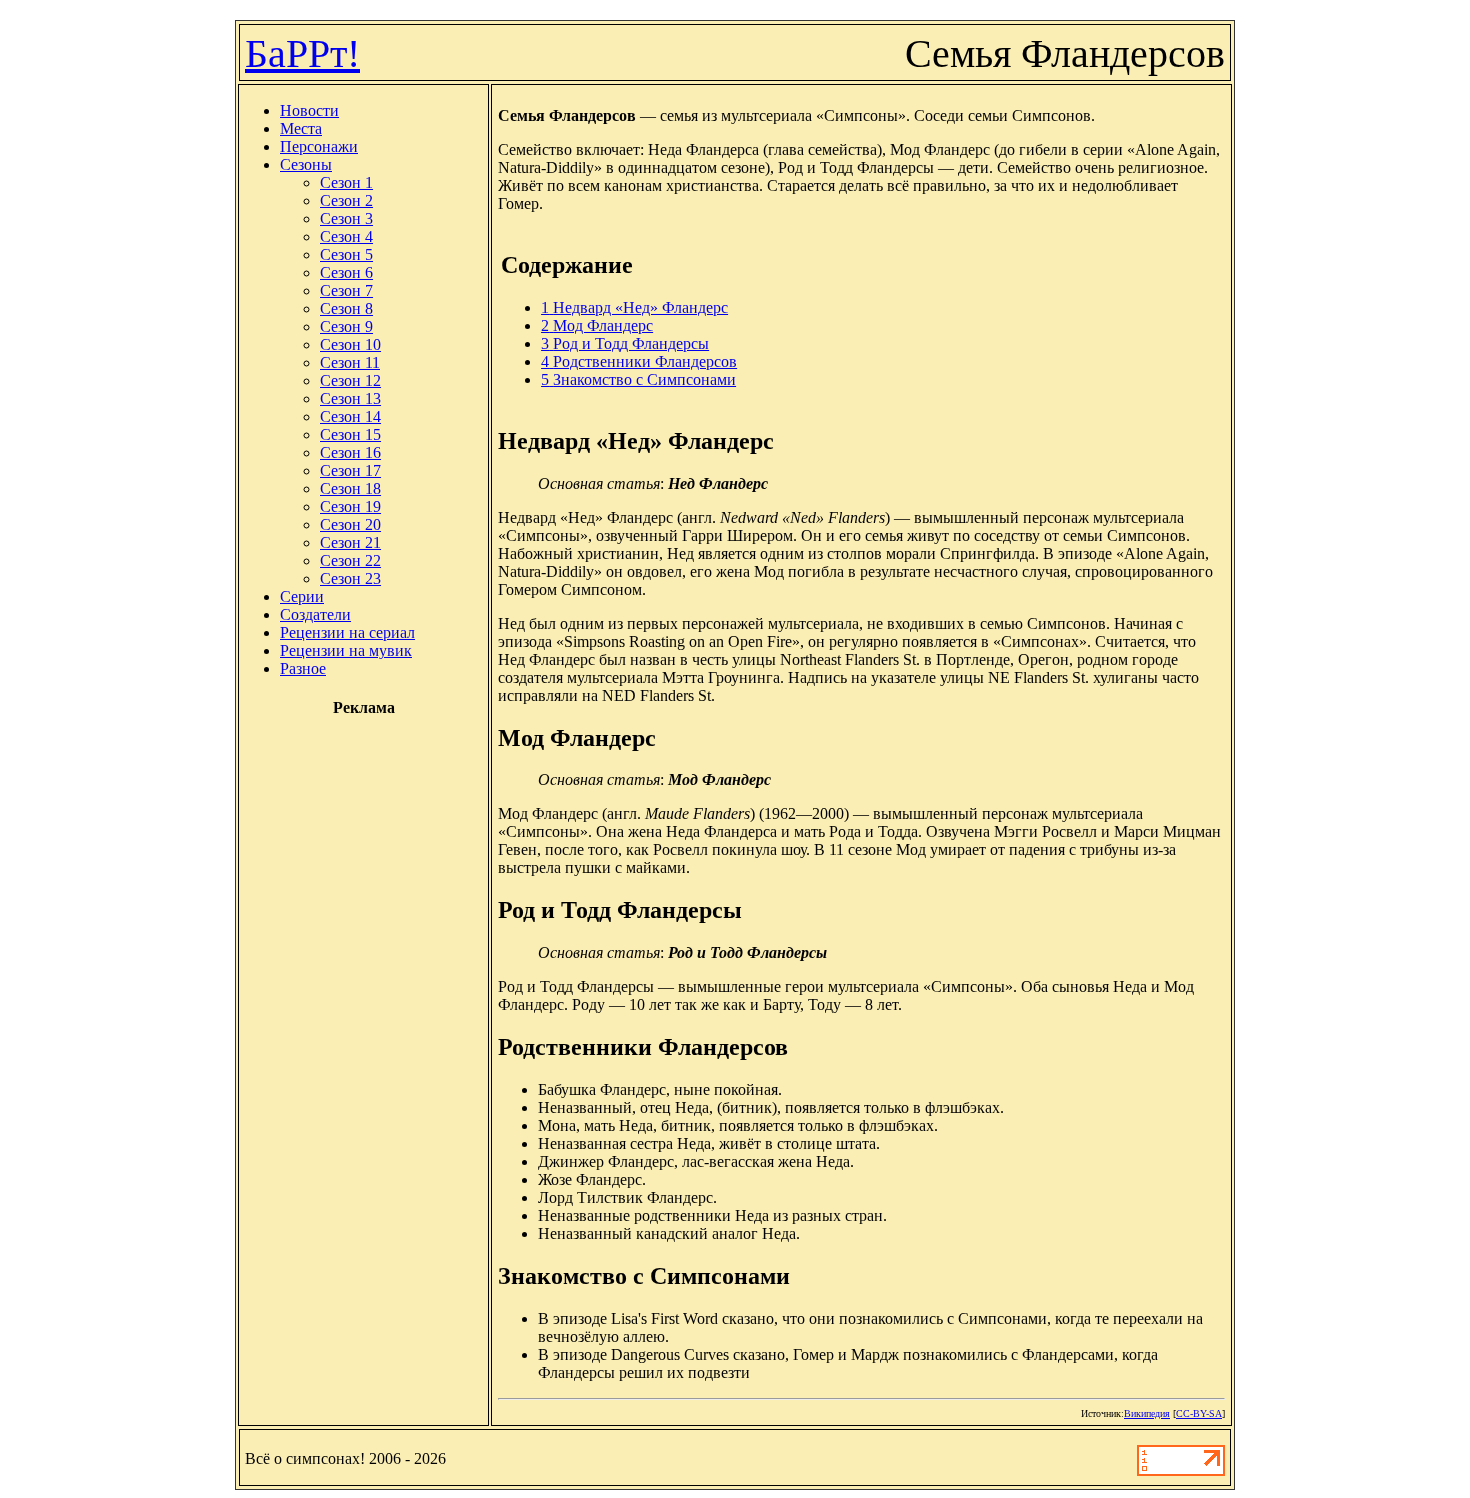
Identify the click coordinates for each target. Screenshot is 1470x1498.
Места (301, 128)
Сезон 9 (346, 326)
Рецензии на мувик (346, 650)
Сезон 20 (350, 524)
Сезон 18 (350, 488)
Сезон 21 (350, 542)
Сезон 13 (350, 398)
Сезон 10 (350, 344)
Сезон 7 (346, 290)
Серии (302, 596)
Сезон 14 (350, 416)
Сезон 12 (350, 380)
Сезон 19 (350, 506)
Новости (309, 110)
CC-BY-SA (1199, 1413)
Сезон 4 (346, 236)
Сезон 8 (346, 308)
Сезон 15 (350, 434)
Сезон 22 (350, 560)
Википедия (1147, 1413)
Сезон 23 (350, 578)
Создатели (315, 614)
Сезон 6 (346, 272)
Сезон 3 (346, 218)
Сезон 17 (350, 470)
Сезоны (306, 164)
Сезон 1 (346, 182)
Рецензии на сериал (347, 632)
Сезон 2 (346, 200)
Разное (303, 668)
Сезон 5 (346, 254)
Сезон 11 (350, 362)
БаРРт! (302, 53)
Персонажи (319, 146)
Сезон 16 (350, 452)
